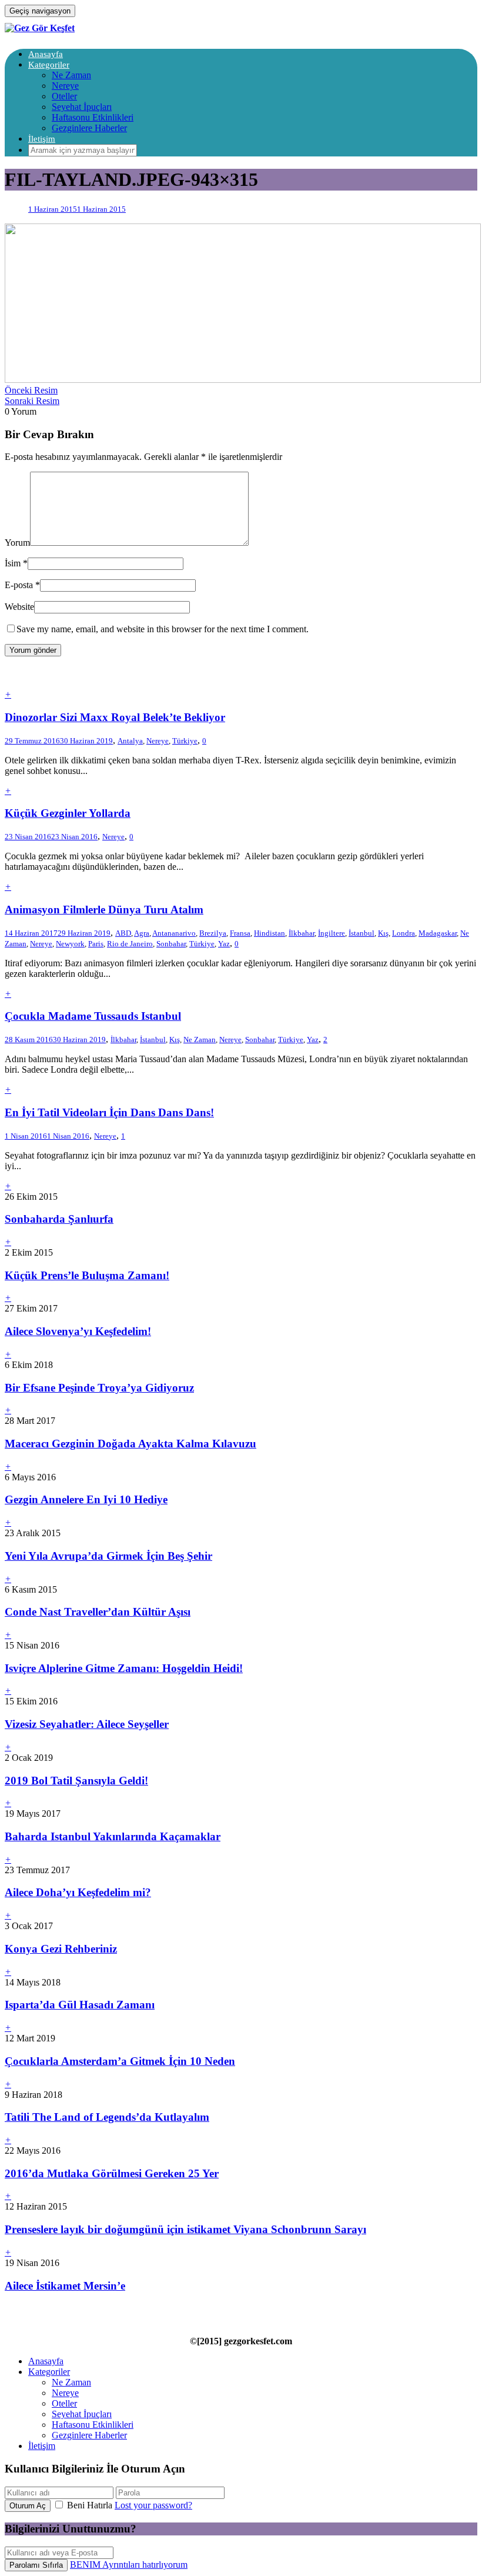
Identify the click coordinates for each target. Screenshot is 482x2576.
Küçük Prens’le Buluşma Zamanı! (87, 1275)
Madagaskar (438, 933)
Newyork (70, 944)
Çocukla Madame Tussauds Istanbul (93, 1016)
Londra (404, 933)
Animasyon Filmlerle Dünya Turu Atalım (104, 910)
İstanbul (361, 933)
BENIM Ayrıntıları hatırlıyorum (129, 2565)
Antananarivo (174, 933)
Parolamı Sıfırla (36, 2565)
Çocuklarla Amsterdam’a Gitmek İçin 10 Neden (120, 2061)
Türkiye (185, 741)
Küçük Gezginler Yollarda (68, 813)
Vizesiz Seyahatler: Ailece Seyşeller (87, 1724)
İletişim (42, 139)
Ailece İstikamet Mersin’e (65, 2286)
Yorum (17, 543)
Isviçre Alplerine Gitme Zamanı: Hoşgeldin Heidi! (124, 1668)
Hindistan (270, 933)
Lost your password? (153, 2505)
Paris (96, 944)
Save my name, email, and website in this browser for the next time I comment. (163, 629)
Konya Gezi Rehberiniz (61, 1949)
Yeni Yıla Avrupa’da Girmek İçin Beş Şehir (108, 1556)
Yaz (224, 944)
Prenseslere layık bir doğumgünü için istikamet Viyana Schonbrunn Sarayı (185, 2229)
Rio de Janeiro (130, 944)
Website (19, 607)
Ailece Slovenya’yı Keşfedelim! (78, 1331)
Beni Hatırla (90, 2505)
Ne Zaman (71, 75)
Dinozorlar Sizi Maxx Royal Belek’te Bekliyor (115, 717)
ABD (123, 933)
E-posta (19, 585)
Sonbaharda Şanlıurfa (59, 1219)
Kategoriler (49, 65)
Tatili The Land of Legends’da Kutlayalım (107, 2117)
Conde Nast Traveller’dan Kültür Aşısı (98, 1612)
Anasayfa (46, 54)
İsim (13, 563)
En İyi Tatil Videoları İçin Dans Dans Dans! (109, 1112)
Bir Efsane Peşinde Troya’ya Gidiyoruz (99, 1388)
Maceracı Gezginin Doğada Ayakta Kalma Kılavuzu (130, 1444)
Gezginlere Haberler (89, 128)
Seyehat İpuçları (82, 107)
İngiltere (332, 933)
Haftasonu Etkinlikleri (93, 117)
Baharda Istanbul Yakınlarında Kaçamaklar (113, 1836)
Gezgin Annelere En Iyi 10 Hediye (86, 1499)
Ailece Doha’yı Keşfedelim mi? (78, 1892)
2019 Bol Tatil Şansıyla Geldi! (76, 1781)
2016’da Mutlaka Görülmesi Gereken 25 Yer (112, 2173)
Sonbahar (171, 944)
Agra (142, 933)
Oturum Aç (28, 2506)
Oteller (64, 96)
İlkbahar (302, 933)
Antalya (130, 741)
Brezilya (213, 933)
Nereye (65, 86)
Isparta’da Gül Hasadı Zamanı (80, 2005)
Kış (383, 933)
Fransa (240, 933)
